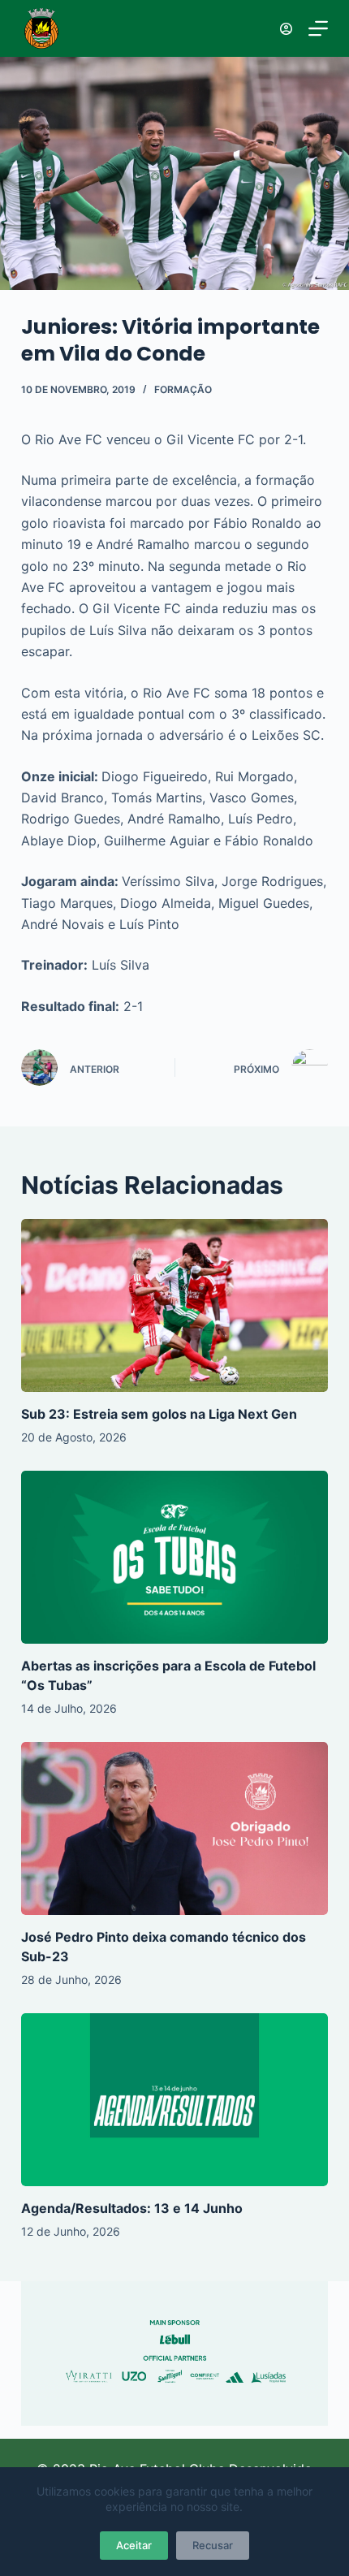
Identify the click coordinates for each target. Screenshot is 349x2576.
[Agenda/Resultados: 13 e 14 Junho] (174, 2100)
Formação (183, 389)
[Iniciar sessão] (286, 29)
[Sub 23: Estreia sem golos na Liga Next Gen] (174, 1305)
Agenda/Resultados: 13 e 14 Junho (132, 2208)
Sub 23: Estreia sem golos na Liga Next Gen (159, 1414)
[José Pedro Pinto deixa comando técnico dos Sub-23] (174, 1828)
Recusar (213, 2545)
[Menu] (318, 28)
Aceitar (134, 2545)
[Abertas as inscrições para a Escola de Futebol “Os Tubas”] (174, 1557)
